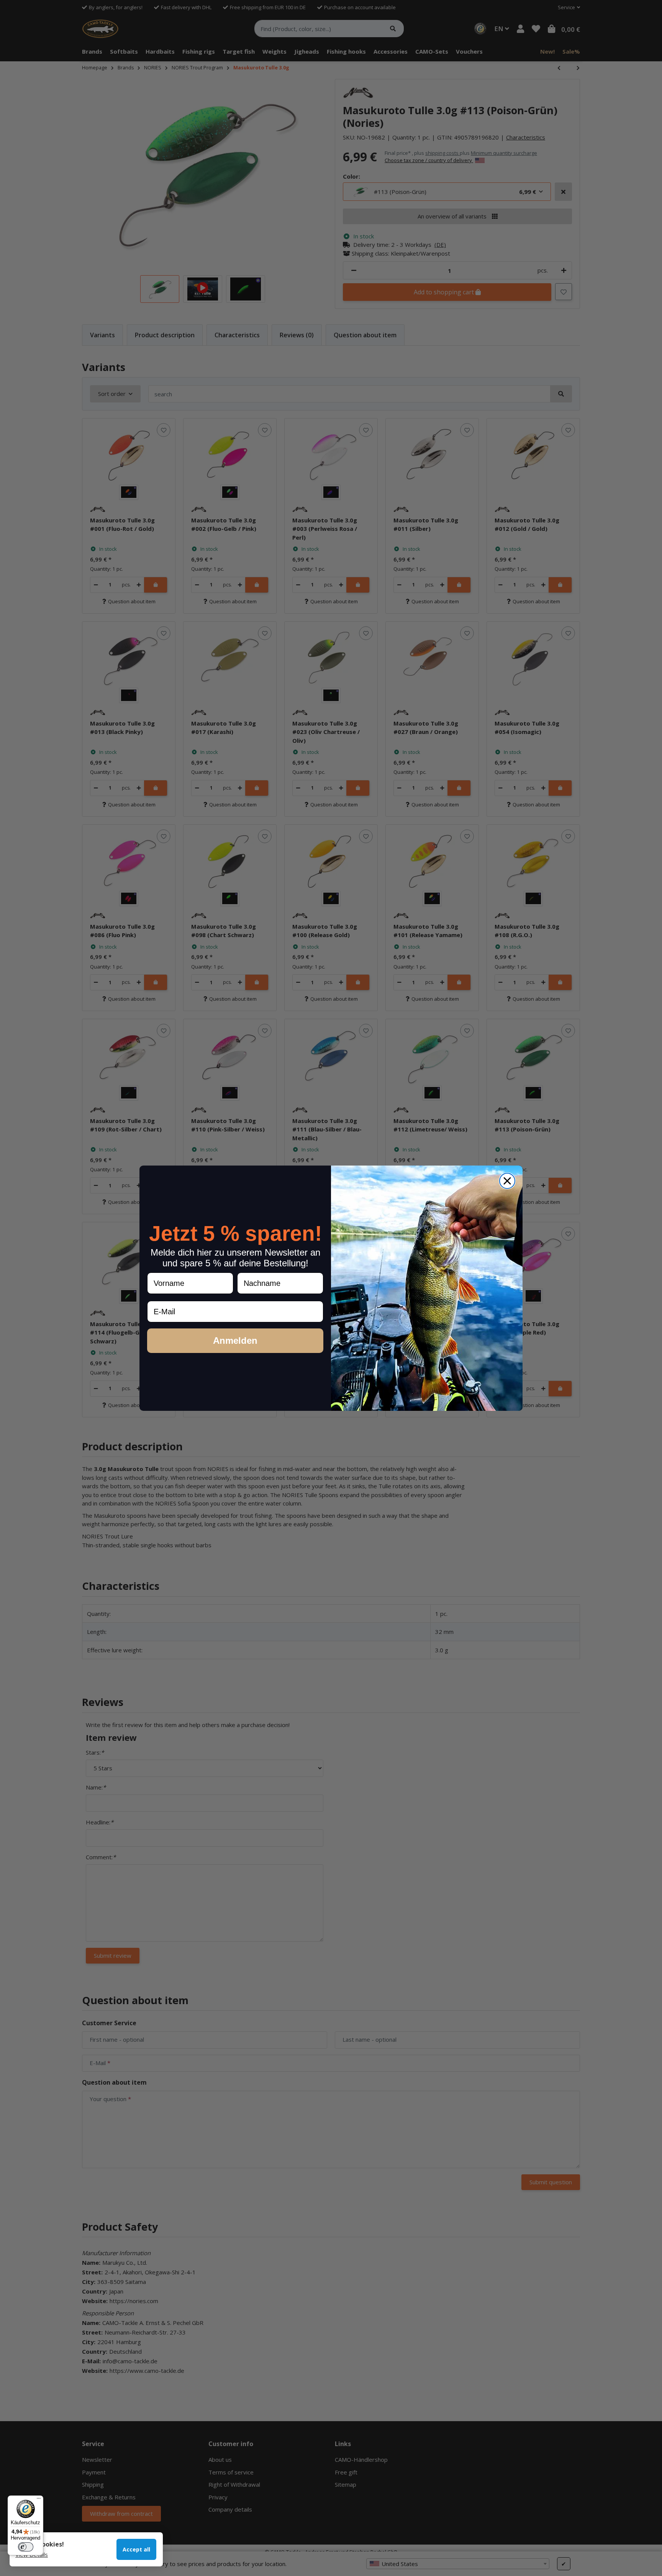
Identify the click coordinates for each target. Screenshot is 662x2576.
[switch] (26, 2547)
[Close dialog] (507, 1181)
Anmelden (235, 1341)
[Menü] (39, 2500)
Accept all (136, 2549)
